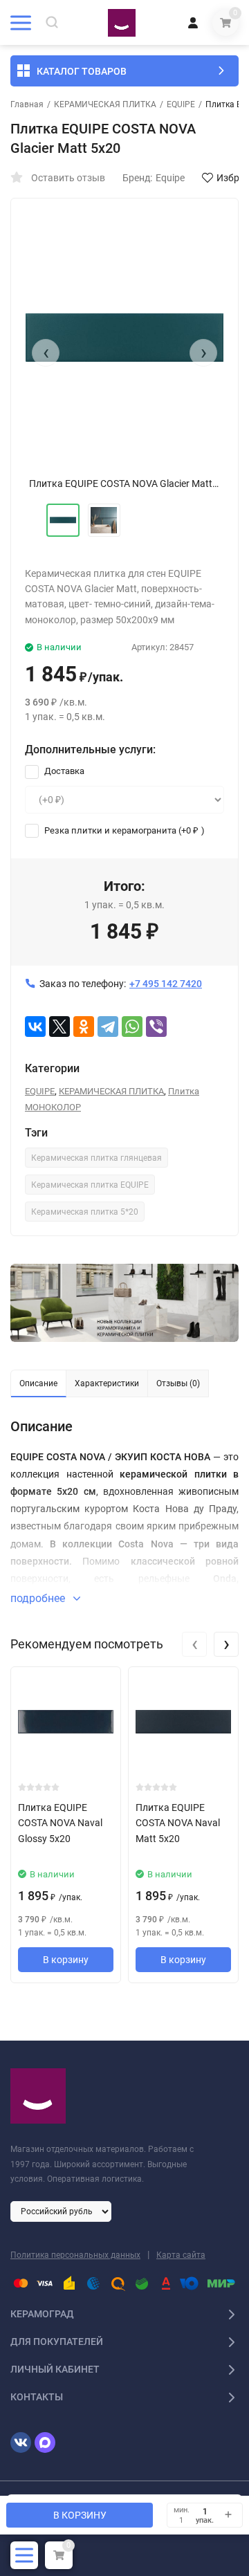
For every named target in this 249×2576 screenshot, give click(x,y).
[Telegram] (108, 1027)
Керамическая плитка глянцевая (96, 1158)
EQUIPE (181, 104)
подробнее (39, 1598)
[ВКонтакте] (35, 1027)
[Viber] (156, 1027)
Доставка (63, 771)
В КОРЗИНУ (80, 2515)
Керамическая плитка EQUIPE (90, 1185)
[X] (59, 1027)
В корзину (66, 1960)
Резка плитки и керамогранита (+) (123, 830)
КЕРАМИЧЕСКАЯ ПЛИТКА (105, 104)
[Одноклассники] (84, 1027)
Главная (27, 104)
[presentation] (46, 353)
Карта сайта (181, 2255)
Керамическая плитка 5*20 (85, 1212)
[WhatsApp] (132, 1027)
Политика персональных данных (75, 2255)
